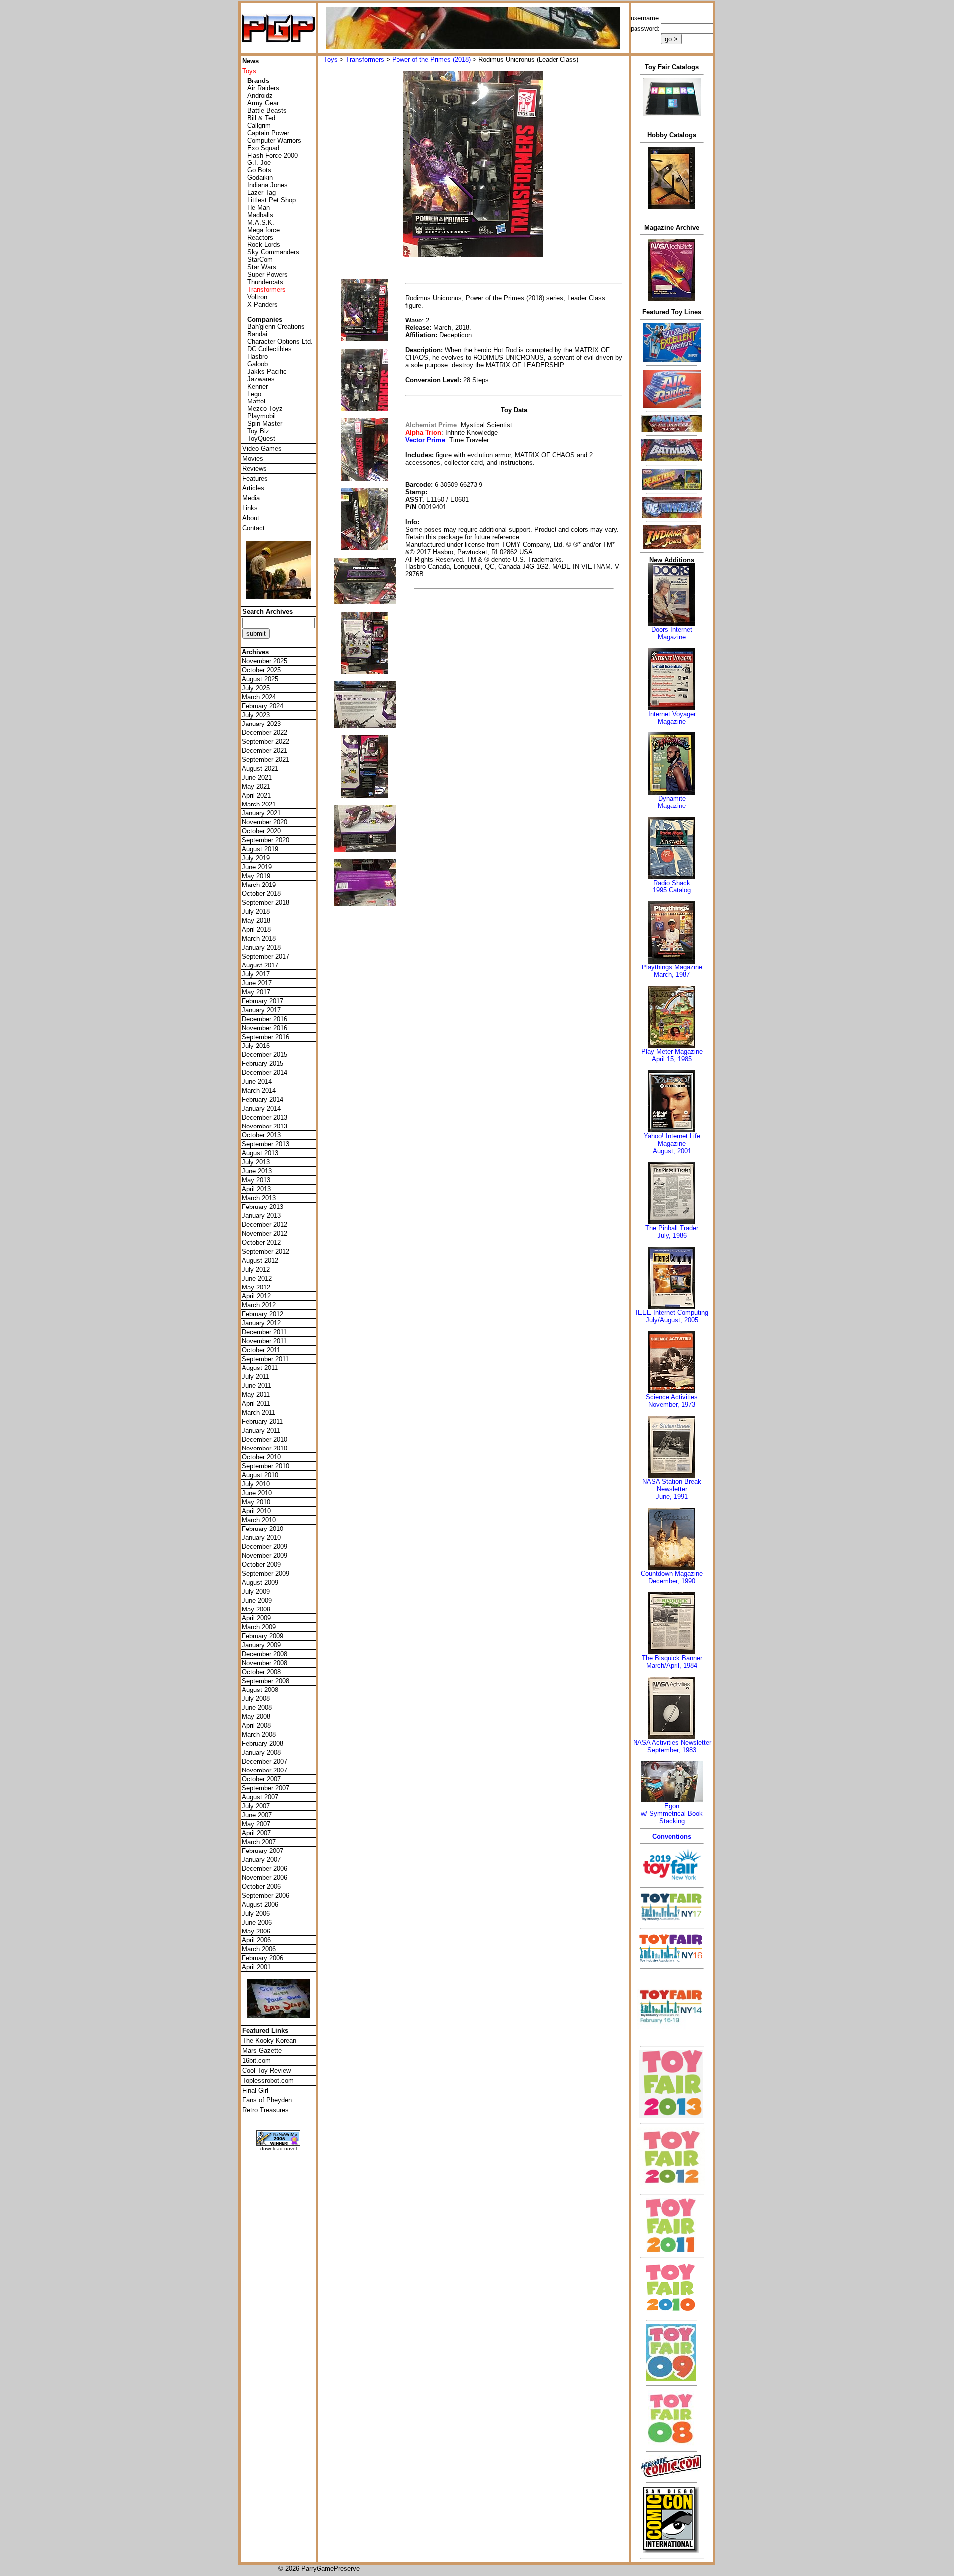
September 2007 (266, 1788)
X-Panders (263, 304)
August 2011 (260, 1368)
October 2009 (261, 1565)
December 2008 (265, 1654)
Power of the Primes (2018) (431, 59)
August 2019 (260, 849)
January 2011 (261, 1430)
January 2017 (261, 1010)
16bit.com (257, 2060)
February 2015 (263, 1064)
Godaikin (260, 178)
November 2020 (265, 822)
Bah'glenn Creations (276, 327)
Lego (254, 394)
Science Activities (672, 1397)
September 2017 (266, 956)
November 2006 (265, 1878)
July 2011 (256, 1377)
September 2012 (266, 1251)
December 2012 (265, 1225)
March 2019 (259, 885)
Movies (253, 458)
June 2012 (257, 1278)
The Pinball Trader (672, 1228)
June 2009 (257, 1600)
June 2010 (257, 1493)
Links (250, 508)
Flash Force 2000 (273, 155)
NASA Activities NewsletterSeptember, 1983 (672, 1746)
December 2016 (265, 1019)
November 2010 (265, 1448)
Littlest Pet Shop (272, 200)
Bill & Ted (261, 118)
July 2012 (256, 1269)
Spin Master (265, 424)
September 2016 (266, 1037)
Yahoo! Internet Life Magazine (672, 1140)
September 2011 (265, 1359)
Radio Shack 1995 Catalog (672, 886)
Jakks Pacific (267, 371)
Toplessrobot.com (268, 2080)
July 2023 (256, 715)
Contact (254, 528)
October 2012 (261, 1243)
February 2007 (263, 1851)
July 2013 (256, 1162)
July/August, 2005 (672, 1320)
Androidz (260, 96)
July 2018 (256, 912)
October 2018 (261, 894)
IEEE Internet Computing (672, 1313)
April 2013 (256, 1189)
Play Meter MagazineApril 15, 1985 (672, 1055)
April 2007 (256, 1833)
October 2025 (261, 670)
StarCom (260, 260)
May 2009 (256, 1609)
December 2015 (265, 1055)
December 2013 (265, 1117)
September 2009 (266, 1573)
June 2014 (257, 1082)
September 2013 (266, 1144)
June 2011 (257, 1386)
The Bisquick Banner (672, 1658)
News (251, 61)
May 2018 (256, 921)
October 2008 (261, 1672)
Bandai (257, 334)
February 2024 (263, 706)
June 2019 (257, 867)
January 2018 (261, 947)
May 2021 (256, 786)
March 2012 (259, 1305)
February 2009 (263, 1636)
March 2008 (259, 1734)
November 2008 (265, 1663)
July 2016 (256, 1046)
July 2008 (256, 1699)
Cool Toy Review (267, 2070)
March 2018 (259, 938)
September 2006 (266, 1895)
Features (255, 478)
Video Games (262, 448)
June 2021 (257, 777)
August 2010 (260, 1475)
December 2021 (265, 751)
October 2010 (261, 1457)
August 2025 (260, 679)
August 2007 (260, 1797)
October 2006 (261, 1887)
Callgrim (259, 125)
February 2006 (263, 1958)
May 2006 (256, 1931)
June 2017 (257, 983)
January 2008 (261, 1752)
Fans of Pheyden (267, 2100)
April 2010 (256, 1511)
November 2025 (265, 661)
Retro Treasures (266, 2110)
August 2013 (260, 1153)
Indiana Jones (268, 185)
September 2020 (266, 840)
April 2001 (256, 1967)
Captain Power (268, 133)
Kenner (258, 386)
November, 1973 (672, 1405)
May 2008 (256, 1717)
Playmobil (262, 416)
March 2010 (259, 1520)
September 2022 (266, 742)
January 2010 (261, 1538)
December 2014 (265, 1073)
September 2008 (266, 1681)
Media (251, 498)
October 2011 (261, 1350)
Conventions (672, 1836)
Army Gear (263, 103)
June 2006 (257, 1922)
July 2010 (256, 1484)
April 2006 (256, 1940)
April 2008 (256, 1726)
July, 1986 (672, 1236)
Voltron (257, 297)
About (251, 518)
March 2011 (259, 1412)
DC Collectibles (270, 349)
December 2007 (265, 1761)
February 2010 (263, 1529)
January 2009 (261, 1645)
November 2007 (265, 1770)
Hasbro (258, 357)
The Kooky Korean (269, 2041)
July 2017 (256, 974)
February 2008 (263, 1743)
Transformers (365, 59)
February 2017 (263, 1001)
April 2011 (256, 1404)
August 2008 (260, 1690)
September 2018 (266, 903)
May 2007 (256, 1824)
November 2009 (265, 1556)
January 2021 (261, 813)
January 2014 (261, 1108)
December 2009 (265, 1547)
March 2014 (259, 1090)
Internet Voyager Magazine (672, 718)
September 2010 (266, 1466)
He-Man (259, 207)
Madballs (260, 215)
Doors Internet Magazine (672, 633)
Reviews (255, 468)
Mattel (256, 401)
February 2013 (263, 1207)
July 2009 (256, 1591)
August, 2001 (672, 1151)
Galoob (258, 364)
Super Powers (268, 275)
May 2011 (256, 1395)
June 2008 (257, 1708)
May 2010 (256, 1502)
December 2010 (265, 1439)
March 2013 (259, 1198)
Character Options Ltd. (280, 342)
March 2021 (259, 804)
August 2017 (260, 965)
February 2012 (263, 1314)
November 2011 (264, 1341)
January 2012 (261, 1323)
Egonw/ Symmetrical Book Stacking (672, 1813)
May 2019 (256, 876)
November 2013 (265, 1126)
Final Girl (255, 2090)
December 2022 (265, 733)
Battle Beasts (267, 111)
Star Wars (262, 267)
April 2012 (256, 1296)
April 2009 (256, 1618)
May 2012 (256, 1287)
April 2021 (256, 795)
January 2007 (261, 1860)
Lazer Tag (262, 193)
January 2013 (261, 1216)
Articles (253, 488)
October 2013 (261, 1135)
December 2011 (264, 1332)
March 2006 (259, 1949)
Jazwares (261, 379)
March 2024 (259, 697)
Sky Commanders (273, 252)
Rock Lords (264, 245)
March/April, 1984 (672, 1665)
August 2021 (260, 768)
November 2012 (265, 1234)
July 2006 (256, 1913)
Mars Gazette (262, 2051)
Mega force (264, 230)
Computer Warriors (274, 140)
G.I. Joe (259, 163)
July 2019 (256, 858)
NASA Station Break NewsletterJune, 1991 (672, 1489)
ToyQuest (261, 439)
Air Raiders (263, 88)
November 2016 (265, 1028)
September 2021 (266, 760)
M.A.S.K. (261, 222)
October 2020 (261, 831)
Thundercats (265, 282)
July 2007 (256, 1806)
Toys (331, 59)
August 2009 (260, 1582)
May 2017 (256, 992)
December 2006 (265, 1869)
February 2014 (263, 1099)
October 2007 (261, 1779)
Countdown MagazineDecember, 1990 (672, 1577)
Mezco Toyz (265, 409)
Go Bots (259, 170)
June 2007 (257, 1815)
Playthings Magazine (672, 967)
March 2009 (259, 1627)
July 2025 (256, 688)
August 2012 (260, 1260)
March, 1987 (672, 975)
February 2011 (262, 1421)
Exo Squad (263, 148)
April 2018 (256, 929)
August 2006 (260, 1904)
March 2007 (259, 1842)
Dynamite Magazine (672, 802)
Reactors (260, 237)
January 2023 (261, 724)
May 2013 (256, 1180)
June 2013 (257, 1171)
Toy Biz (258, 431)
